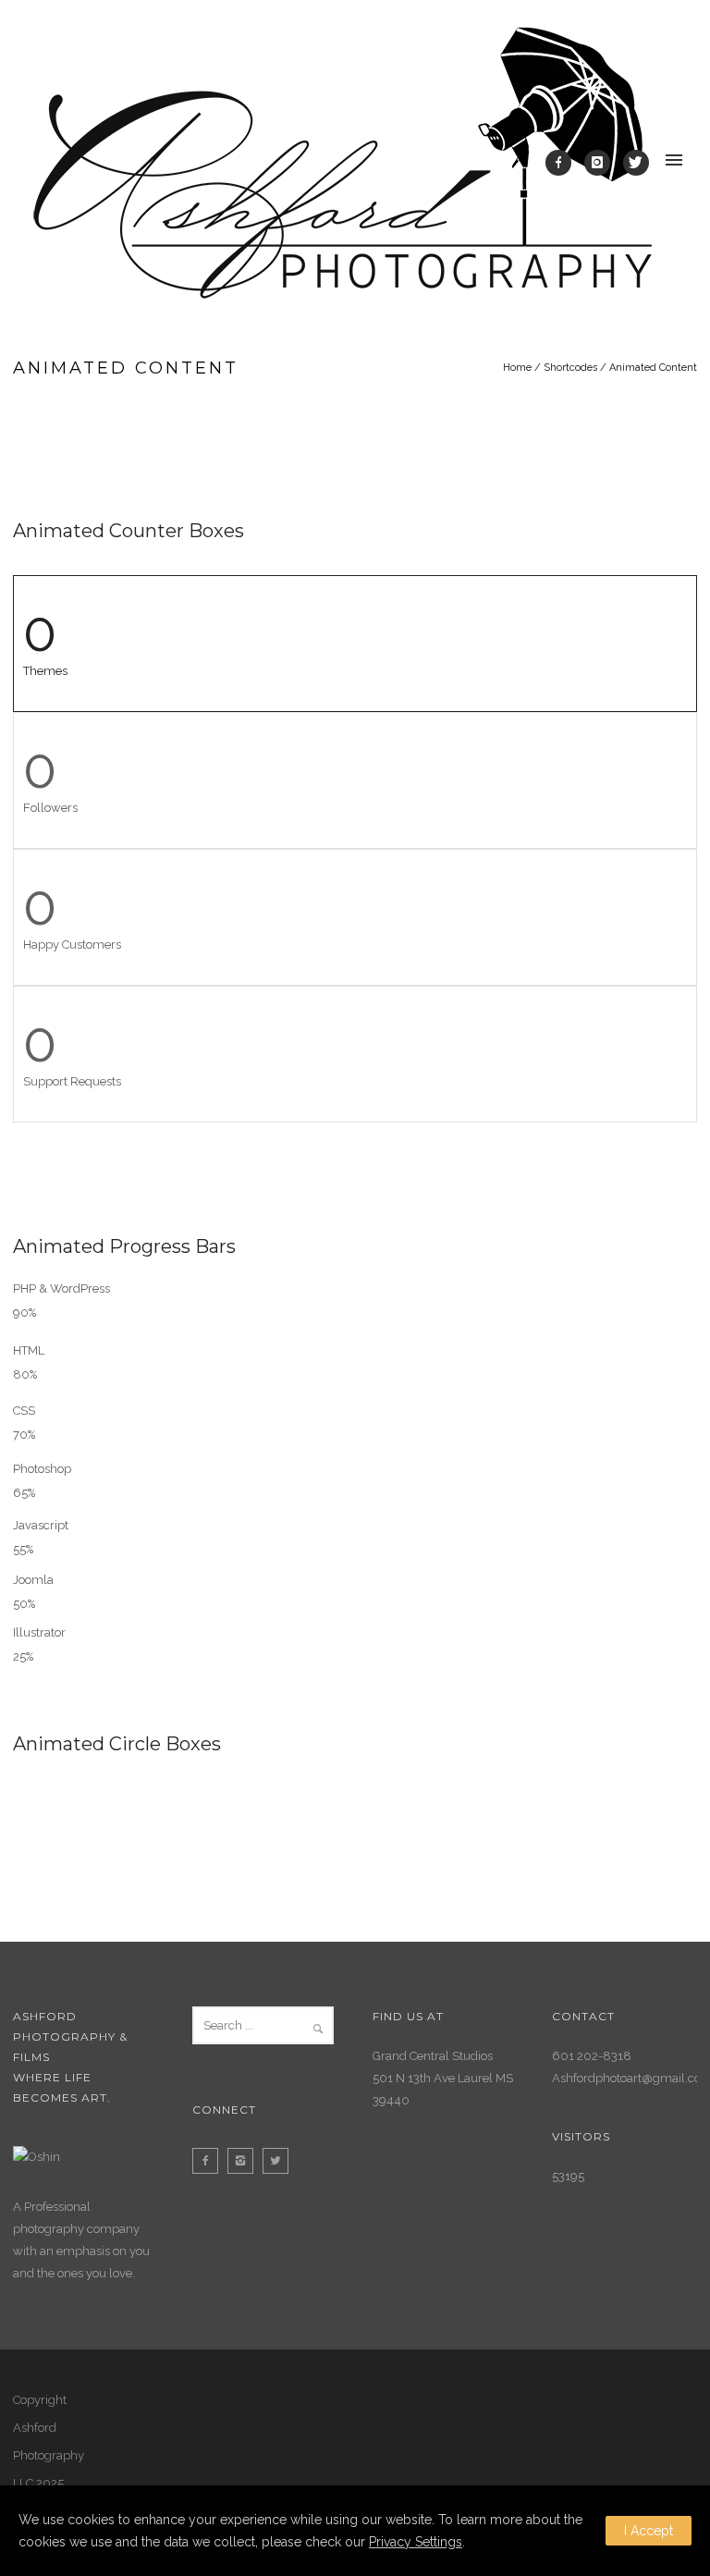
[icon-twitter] (636, 163)
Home (517, 368)
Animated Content (653, 368)
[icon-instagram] (602, 163)
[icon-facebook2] (210, 2161)
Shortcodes (570, 368)
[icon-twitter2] (280, 2161)
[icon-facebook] (563, 163)
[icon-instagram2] (245, 2161)
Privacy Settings (416, 2542)
